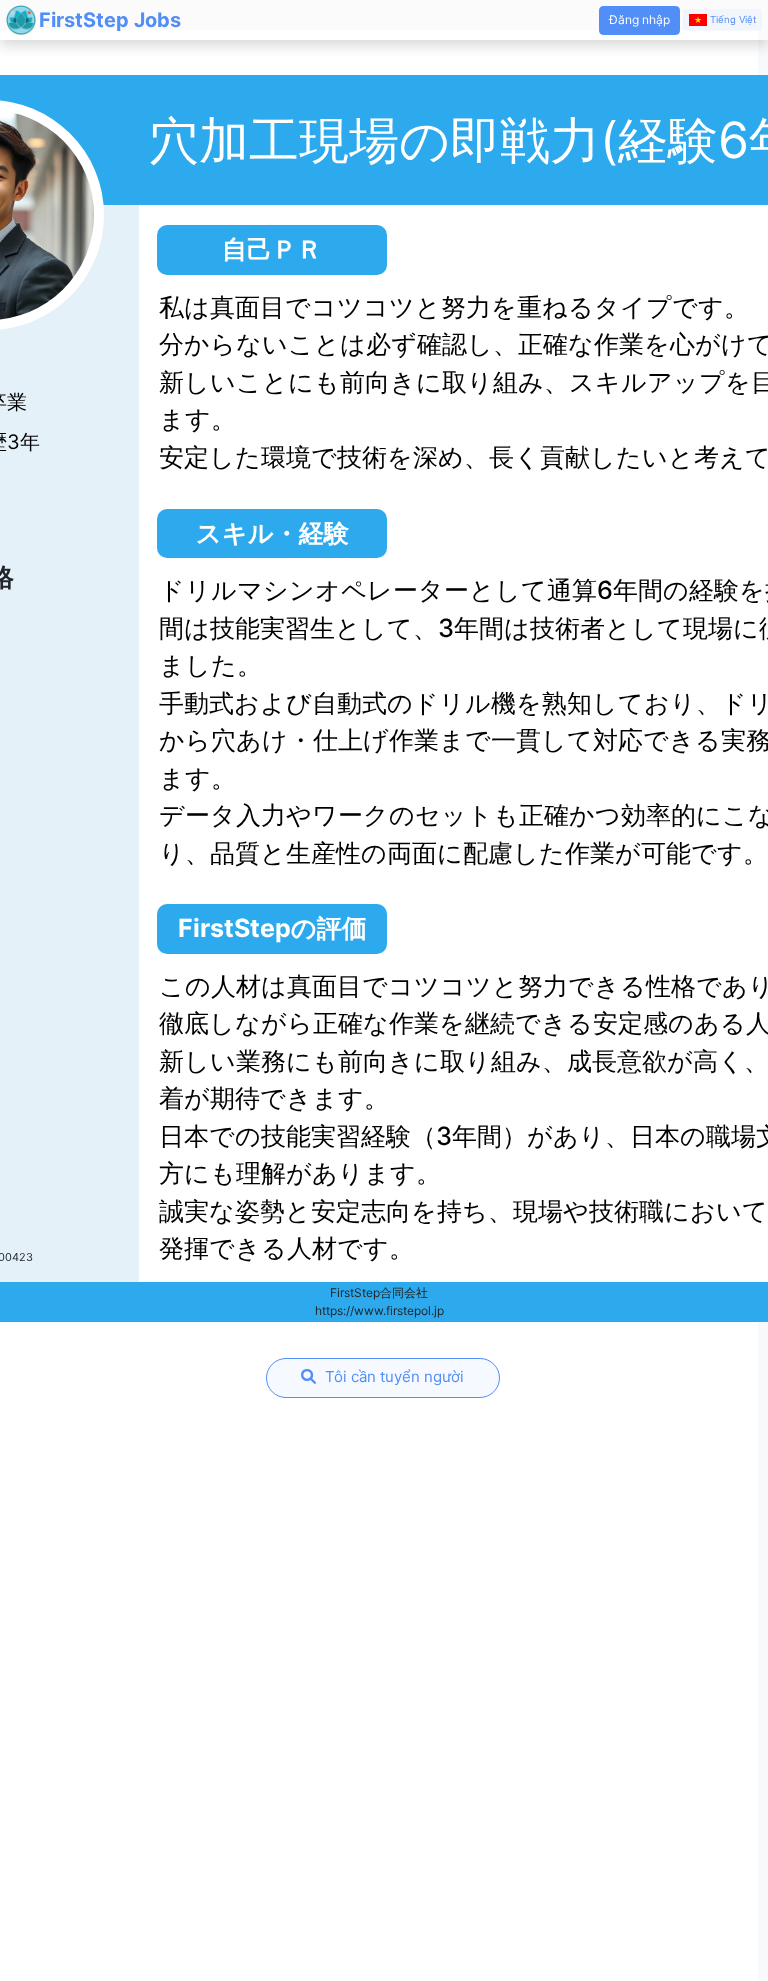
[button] (639, 20)
